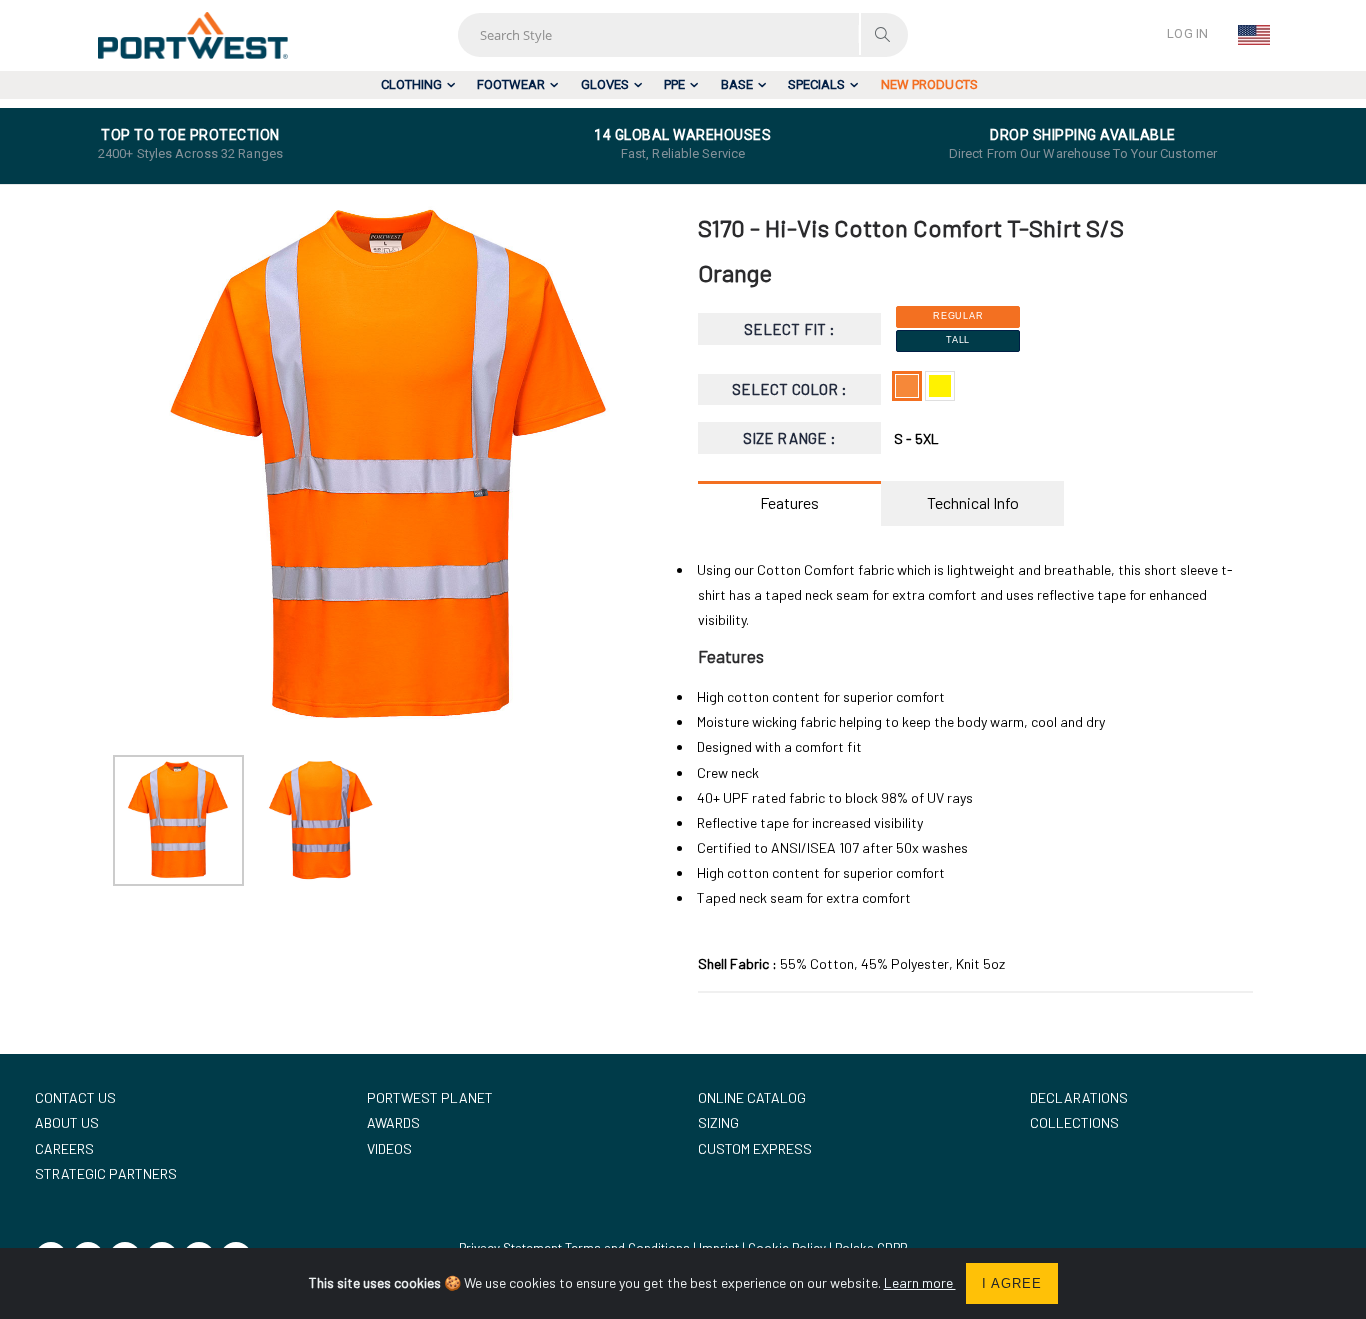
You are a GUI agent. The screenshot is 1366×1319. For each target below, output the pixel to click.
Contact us (75, 1097)
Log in (1187, 33)
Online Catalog (752, 1097)
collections (1074, 1122)
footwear (511, 84)
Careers (64, 1148)
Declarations (1079, 1097)
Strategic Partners (106, 1173)
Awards (393, 1122)
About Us (67, 1122)
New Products (929, 84)
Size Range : (789, 438)
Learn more (920, 1282)
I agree (1012, 1283)
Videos (389, 1148)
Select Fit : (789, 329)
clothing (411, 84)
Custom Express (755, 1148)
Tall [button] (958, 340)
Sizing (718, 1122)
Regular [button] (958, 316)
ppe (674, 84)
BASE (737, 84)
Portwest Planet (430, 1097)
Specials (816, 84)
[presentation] (138, 468)
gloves (605, 84)
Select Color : (789, 389)
